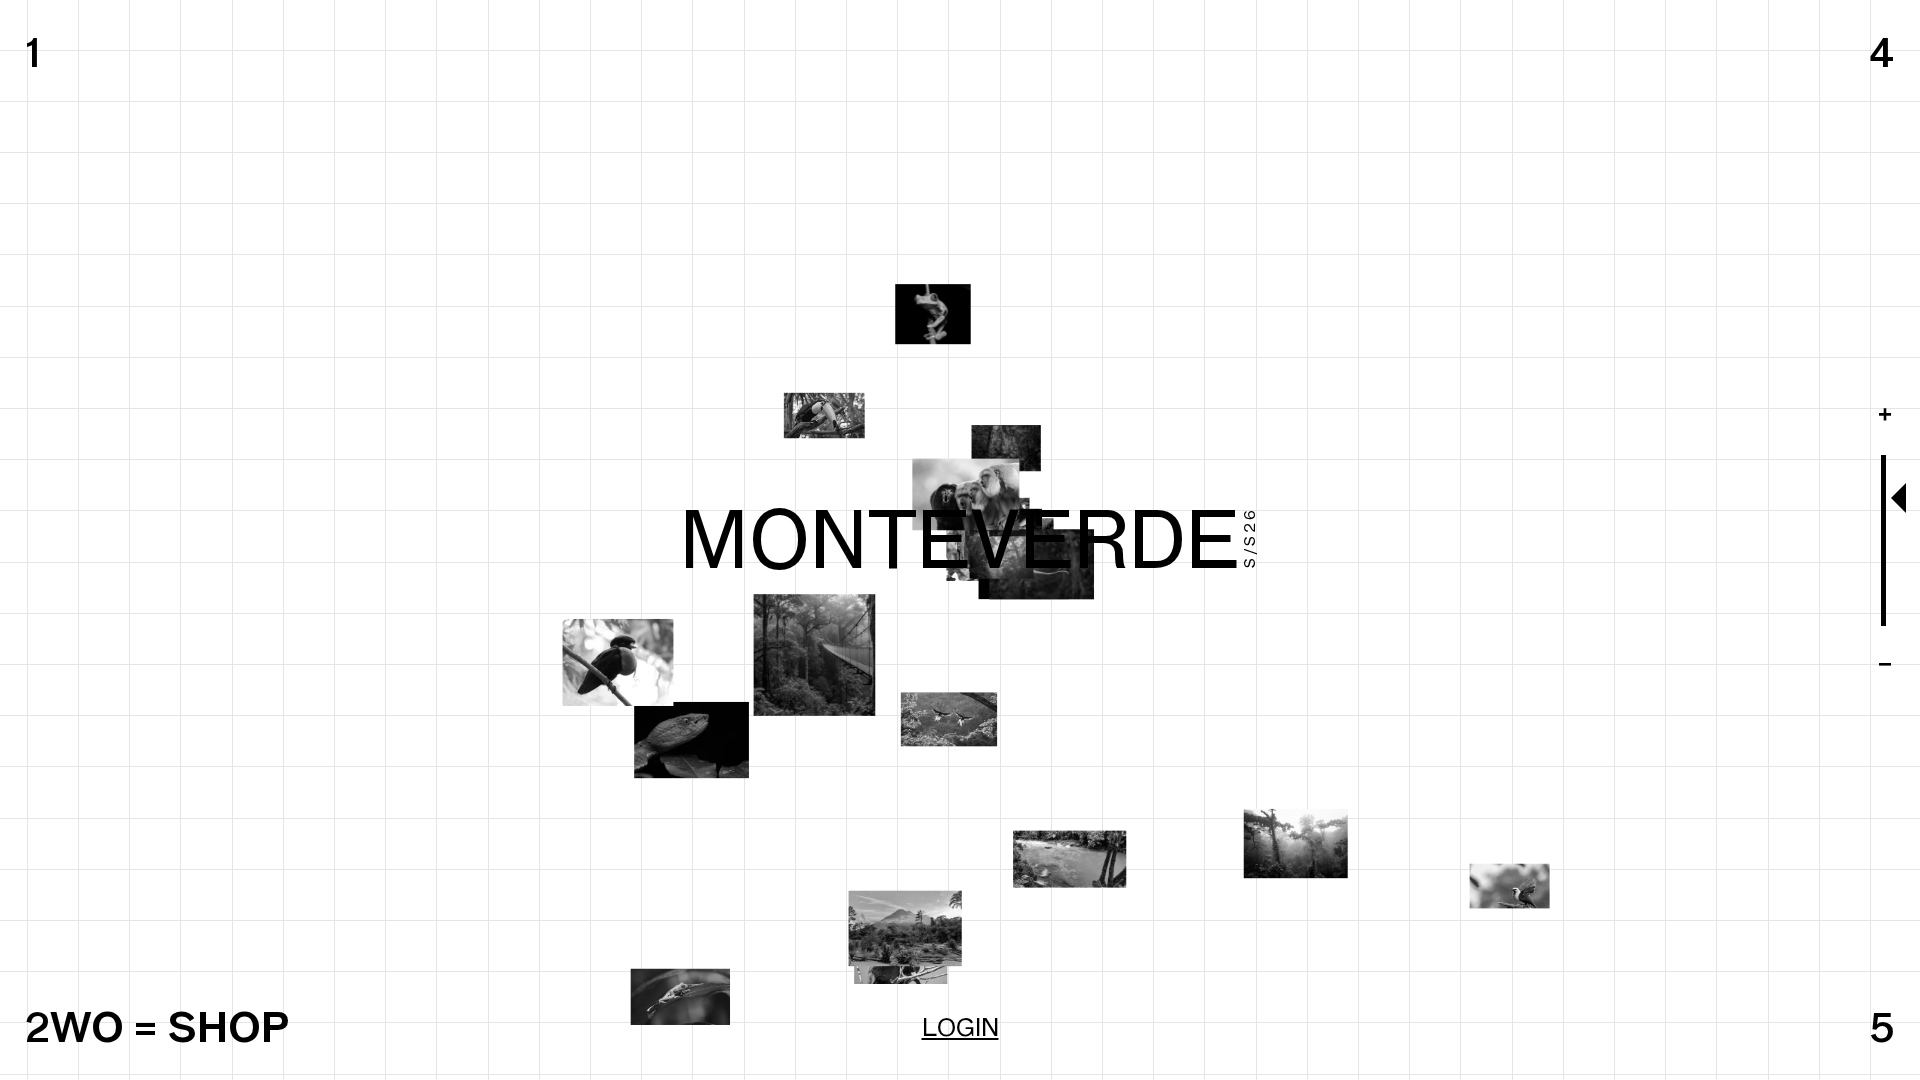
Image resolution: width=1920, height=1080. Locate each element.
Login (960, 1027)
